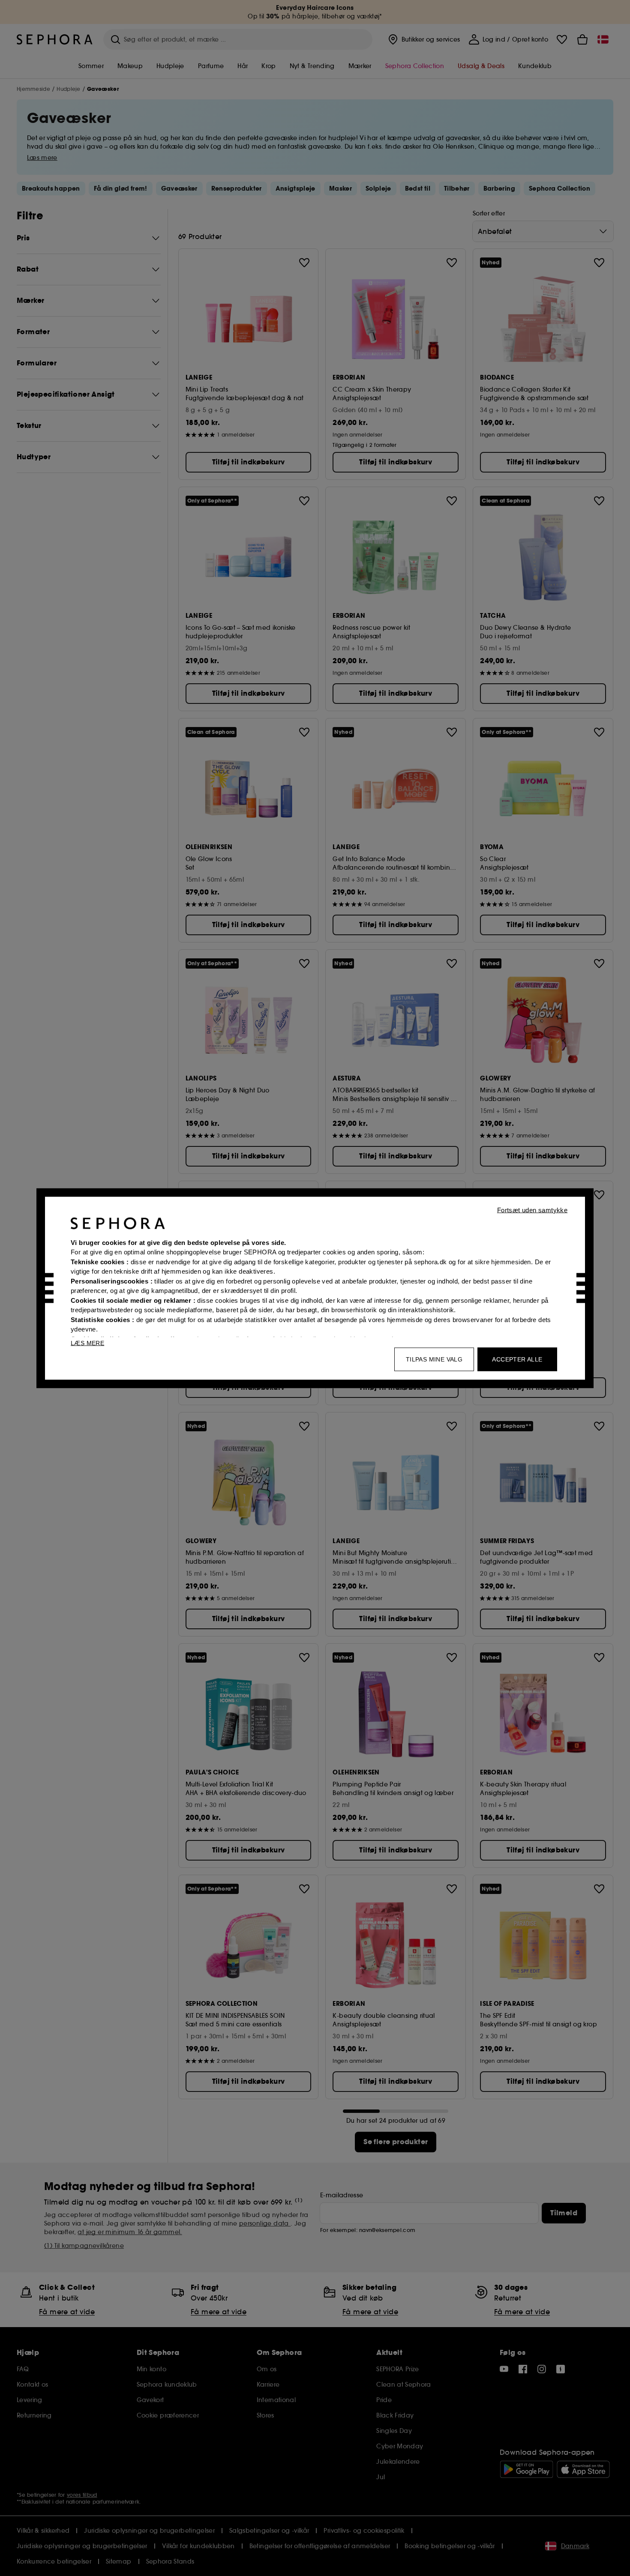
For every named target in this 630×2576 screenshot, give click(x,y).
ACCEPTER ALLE (517, 1359)
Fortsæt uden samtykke (532, 1210)
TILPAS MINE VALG (434, 1359)
